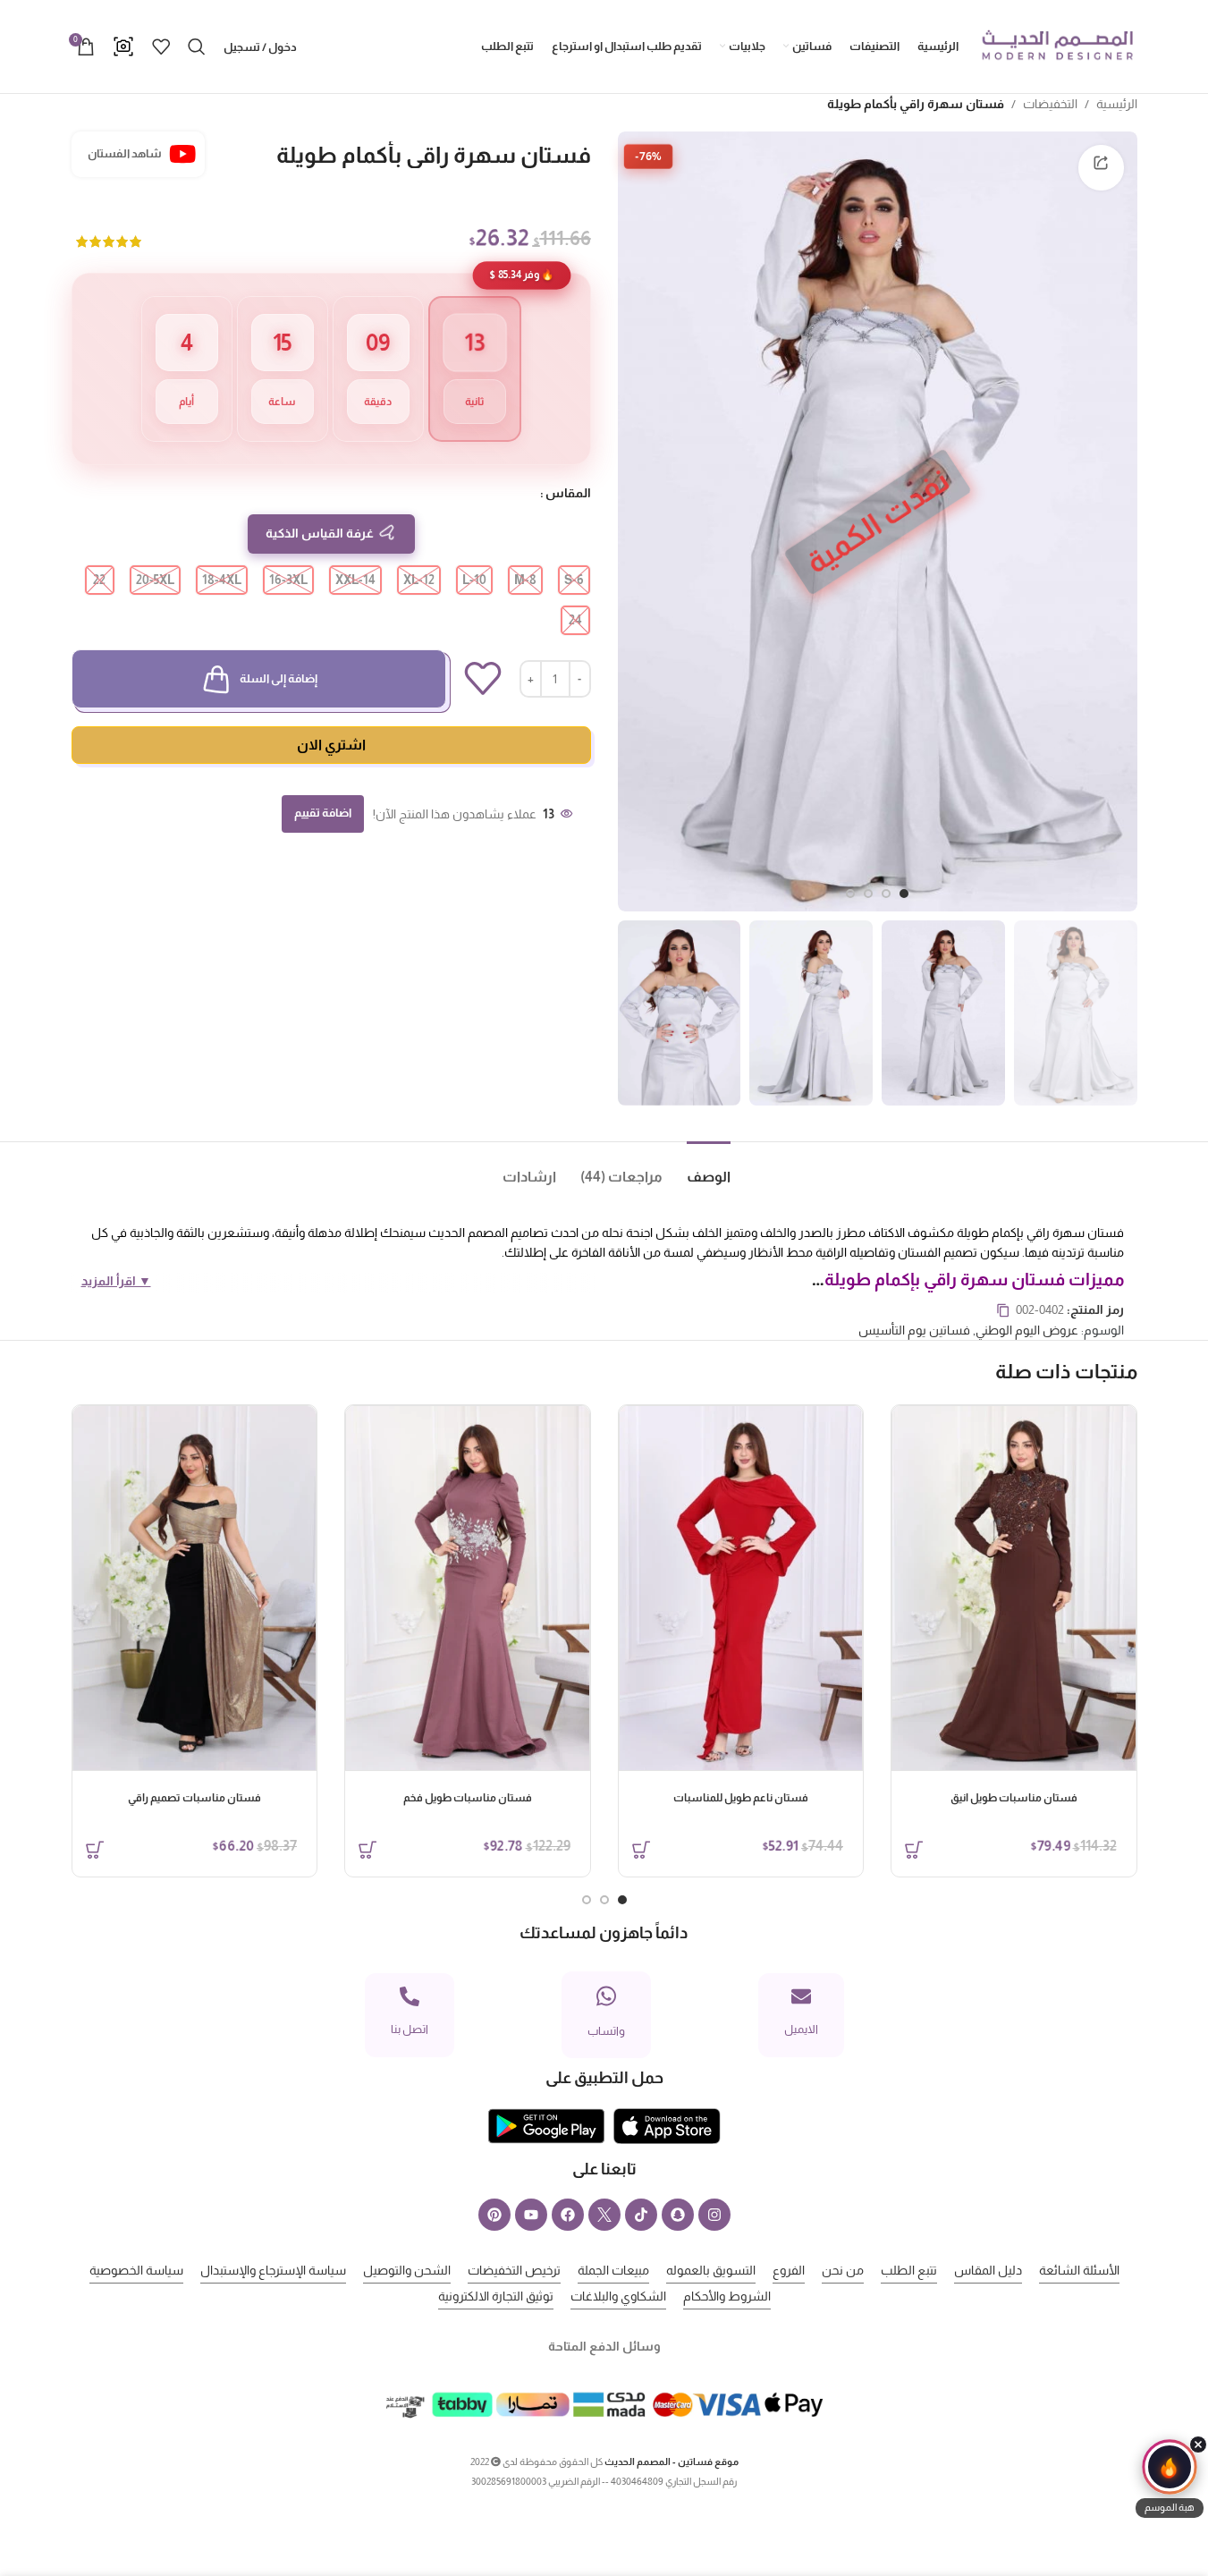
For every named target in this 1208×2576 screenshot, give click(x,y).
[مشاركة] (1101, 167)
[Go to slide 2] (886, 894)
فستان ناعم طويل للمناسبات (741, 1798)
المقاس (568, 493)
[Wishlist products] (161, 47)
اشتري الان (331, 745)
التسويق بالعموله (711, 2270)
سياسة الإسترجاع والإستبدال (273, 2270)
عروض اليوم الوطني (1027, 1330)
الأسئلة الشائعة (1079, 2270)
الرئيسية (1117, 104)
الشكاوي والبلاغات (618, 2296)
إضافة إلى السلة (279, 678)
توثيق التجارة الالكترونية (496, 2296)
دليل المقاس (988, 2270)
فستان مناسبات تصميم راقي (194, 1798)
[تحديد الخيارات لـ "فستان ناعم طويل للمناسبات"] (641, 1850)
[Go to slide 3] (868, 894)
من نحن (843, 2270)
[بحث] (197, 47)
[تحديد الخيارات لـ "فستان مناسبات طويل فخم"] (367, 1850)
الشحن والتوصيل (407, 2270)
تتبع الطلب (909, 2270)
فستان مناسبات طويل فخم (468, 1798)
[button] (1170, 2479)
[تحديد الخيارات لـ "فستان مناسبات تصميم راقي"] (95, 1850)
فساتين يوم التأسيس (914, 1330)
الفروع (789, 2270)
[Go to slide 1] (904, 894)
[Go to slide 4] (850, 894)
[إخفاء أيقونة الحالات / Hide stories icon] (1198, 2445)
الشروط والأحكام (727, 2296)
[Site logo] (1057, 46)
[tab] (697, 1169)
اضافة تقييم (323, 813)
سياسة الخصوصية (136, 2270)
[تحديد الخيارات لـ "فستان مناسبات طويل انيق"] (914, 1850)
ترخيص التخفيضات (514, 2270)
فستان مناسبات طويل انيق (1014, 1798)
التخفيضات (1050, 104)
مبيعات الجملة (613, 2270)
